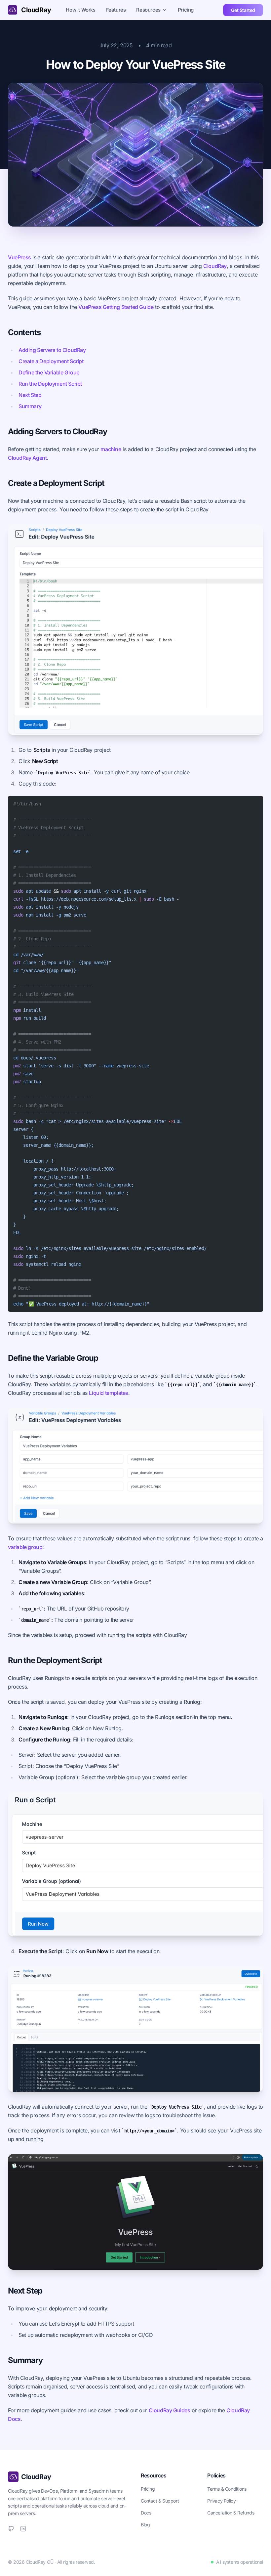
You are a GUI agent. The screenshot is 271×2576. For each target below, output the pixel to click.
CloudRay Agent (27, 458)
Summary (30, 406)
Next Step (30, 395)
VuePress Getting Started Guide (116, 307)
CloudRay (215, 266)
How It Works (80, 10)
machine (111, 449)
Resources (148, 10)
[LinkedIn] (23, 2529)
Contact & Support (160, 2501)
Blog (145, 2525)
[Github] (11, 2529)
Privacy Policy (221, 2501)
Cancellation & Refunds (231, 2513)
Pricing (186, 10)
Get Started (243, 10)
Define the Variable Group (49, 372)
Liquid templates (109, 1393)
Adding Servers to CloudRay (52, 350)
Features (116, 10)
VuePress (19, 257)
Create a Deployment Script (51, 361)
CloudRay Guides (170, 2410)
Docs (146, 2513)
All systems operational (240, 2562)
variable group (25, 1547)
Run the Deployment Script (50, 384)
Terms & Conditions (227, 2489)
